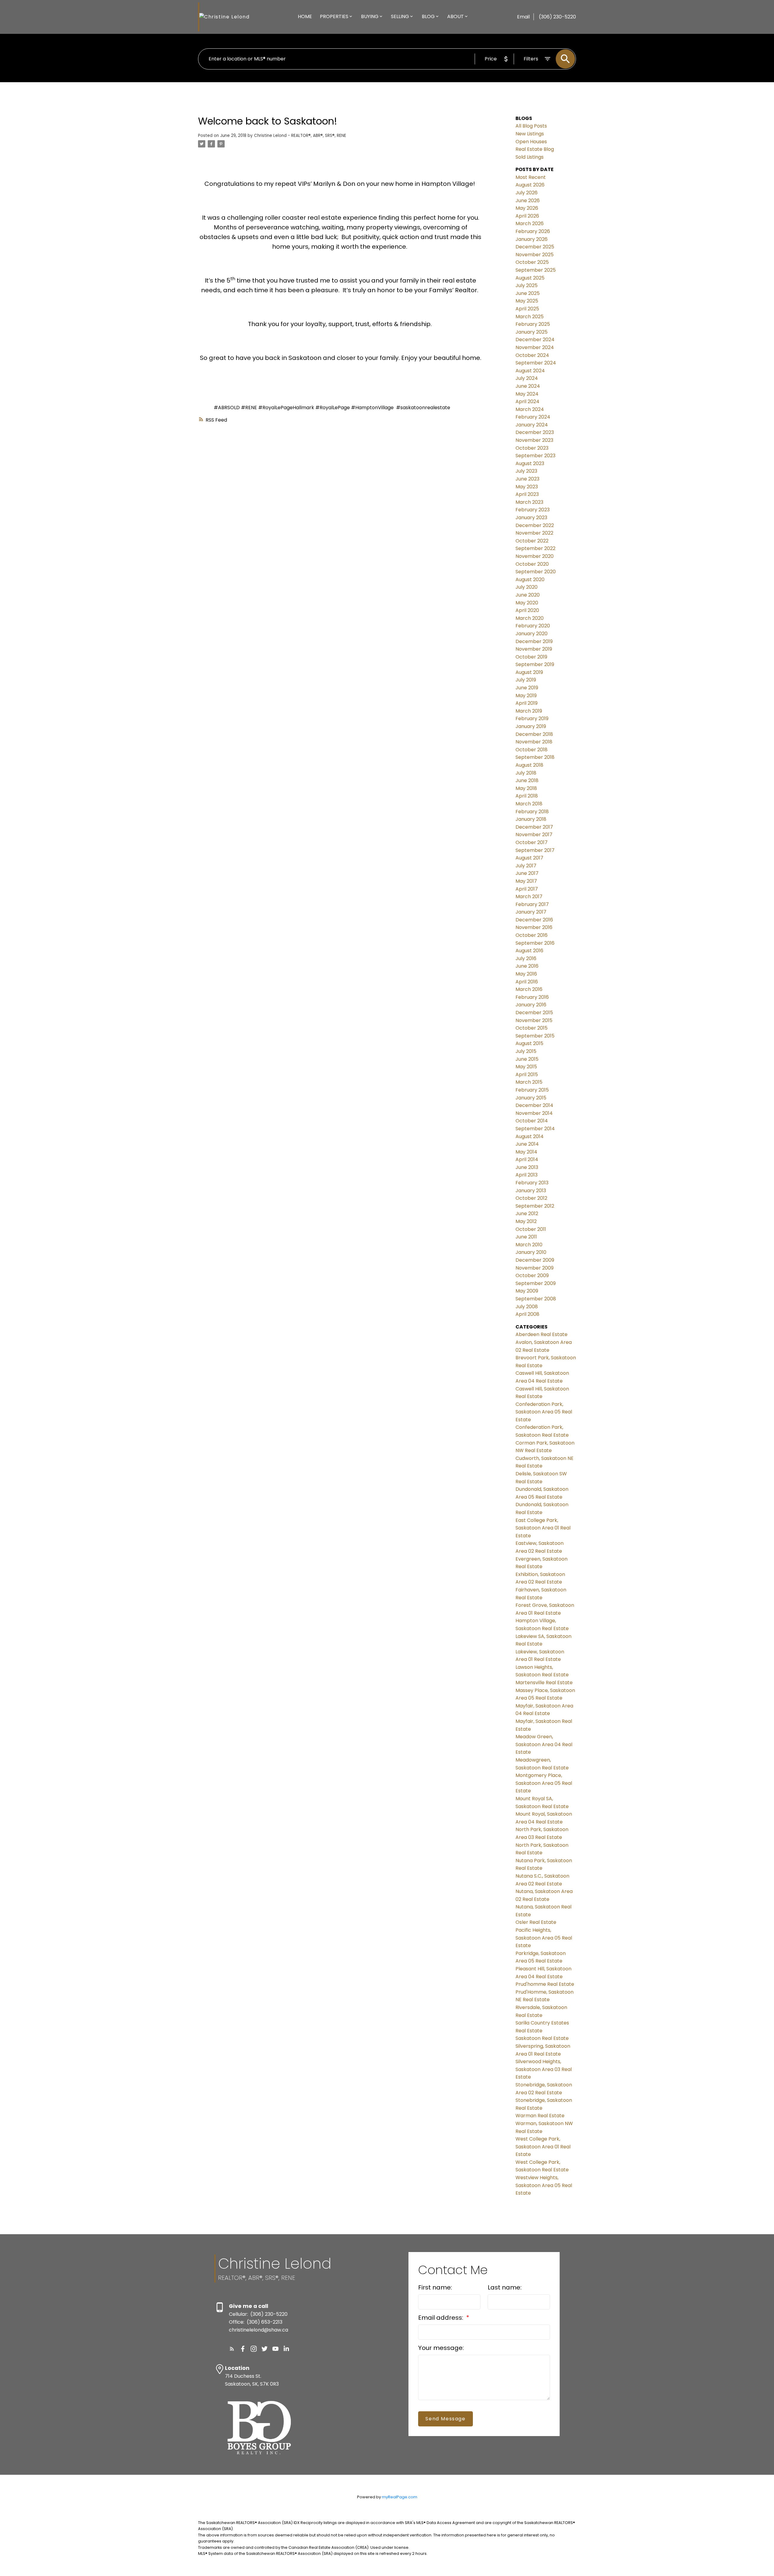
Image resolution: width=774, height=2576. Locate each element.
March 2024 (530, 409)
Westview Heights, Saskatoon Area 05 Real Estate (544, 2185)
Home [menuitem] (305, 16)
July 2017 (526, 866)
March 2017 (529, 896)
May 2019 (526, 696)
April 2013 (527, 1175)
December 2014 (534, 1105)
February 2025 (533, 324)
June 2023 (527, 479)
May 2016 (526, 974)
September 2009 (536, 1283)
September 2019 (535, 664)
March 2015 (529, 1082)
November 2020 (535, 556)
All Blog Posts (531, 126)
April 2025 (527, 309)
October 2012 (531, 1198)
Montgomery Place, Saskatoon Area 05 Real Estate (544, 1783)
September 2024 (536, 363)
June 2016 (527, 966)
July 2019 (526, 680)
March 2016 (529, 989)
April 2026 (527, 216)
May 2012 (526, 1221)
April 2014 (527, 1159)
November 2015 (534, 1020)
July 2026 (527, 193)
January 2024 (532, 425)
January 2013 (531, 1191)
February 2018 (532, 812)
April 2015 (527, 1074)
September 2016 (535, 943)
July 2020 (527, 587)
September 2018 (535, 757)
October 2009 (532, 1275)
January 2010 (531, 1252)
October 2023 (532, 448)
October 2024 (532, 355)
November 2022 (534, 533)
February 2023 (533, 510)
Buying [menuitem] (370, 16)
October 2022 (532, 541)
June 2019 (527, 688)
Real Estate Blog (535, 149)
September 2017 (535, 850)
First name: (435, 2287)
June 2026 (528, 201)
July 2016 (526, 958)
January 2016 (531, 1005)
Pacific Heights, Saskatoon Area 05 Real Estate (544, 1938)
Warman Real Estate (540, 2116)
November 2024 (535, 347)
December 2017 (534, 827)
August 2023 (530, 463)
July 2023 (526, 471)
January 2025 (532, 332)
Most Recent (531, 177)
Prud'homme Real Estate (545, 1984)
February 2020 (533, 626)
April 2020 (527, 610)
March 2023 (529, 502)
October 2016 (532, 935)
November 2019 (534, 649)
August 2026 (530, 185)
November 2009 (535, 1268)
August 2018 (529, 765)
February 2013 (532, 1183)
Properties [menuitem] (334, 16)
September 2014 (535, 1129)
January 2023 (531, 518)
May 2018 (526, 788)
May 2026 (527, 208)
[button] (232, 2349)
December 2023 (535, 432)
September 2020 (536, 572)
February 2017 (532, 904)
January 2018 (531, 819)
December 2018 (534, 734)
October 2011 (531, 1229)
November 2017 (534, 835)
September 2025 (536, 270)
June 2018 (527, 780)
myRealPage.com (400, 2497)
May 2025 (527, 301)
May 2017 (526, 881)
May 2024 (527, 394)
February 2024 (533, 417)
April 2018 (527, 796)
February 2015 (532, 1090)
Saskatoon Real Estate (542, 2038)
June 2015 (527, 1059)
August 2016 (529, 951)
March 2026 (530, 223)
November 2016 (534, 927)
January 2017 (531, 912)
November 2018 (534, 742)
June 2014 (527, 1144)
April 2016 (527, 982)
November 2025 (535, 255)
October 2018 (532, 750)
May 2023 (527, 487)
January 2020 (532, 634)
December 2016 (534, 920)
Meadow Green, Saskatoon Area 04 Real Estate (544, 1744)
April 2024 (527, 401)
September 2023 (535, 456)
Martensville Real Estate (544, 1683)
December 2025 (535, 247)
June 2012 (527, 1214)
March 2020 (530, 618)
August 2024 (530, 371)
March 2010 (529, 1245)
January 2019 (531, 726)
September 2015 (535, 1036)
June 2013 (527, 1167)
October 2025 (532, 262)
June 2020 (528, 595)
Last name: (505, 2287)
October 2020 (532, 564)
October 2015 (532, 1028)
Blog (428, 16)
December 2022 (535, 525)
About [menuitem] (455, 16)
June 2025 (528, 293)
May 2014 (526, 1152)
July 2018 (526, 773)
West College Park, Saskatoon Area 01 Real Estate (543, 2147)
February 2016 (532, 997)
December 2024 (535, 340)
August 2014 (530, 1136)
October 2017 (532, 842)
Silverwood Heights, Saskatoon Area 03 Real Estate (544, 2069)
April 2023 (527, 494)
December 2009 (535, 1260)
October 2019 (531, 657)
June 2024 (528, 386)
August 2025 (530, 278)
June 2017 (527, 873)
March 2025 (530, 317)
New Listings (530, 134)
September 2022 (535, 548)
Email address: (441, 2318)
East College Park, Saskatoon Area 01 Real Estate (543, 1528)
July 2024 (527, 378)
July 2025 (527, 285)
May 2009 (527, 1291)
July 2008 (527, 1307)
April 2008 (527, 1314)
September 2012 (535, 1206)
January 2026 (532, 239)
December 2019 (534, 641)
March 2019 (529, 711)
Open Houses (531, 142)
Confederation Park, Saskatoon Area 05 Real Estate (544, 1412)
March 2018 (529, 804)
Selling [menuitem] (400, 16)
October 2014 (532, 1121)
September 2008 (536, 1299)
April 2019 (527, 703)
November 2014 (534, 1113)
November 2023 (534, 440)
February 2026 (533, 231)
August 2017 (529, 858)
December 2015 (534, 1013)
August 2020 (530, 579)
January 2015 (531, 1098)
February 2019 (532, 718)
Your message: (441, 2348)
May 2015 (526, 1067)
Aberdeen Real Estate (541, 1334)
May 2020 (527, 603)
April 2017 (527, 889)
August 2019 (529, 672)
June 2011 (526, 1237)
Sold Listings (530, 157)
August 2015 (529, 1043)
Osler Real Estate (536, 1922)
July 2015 (526, 1051)
